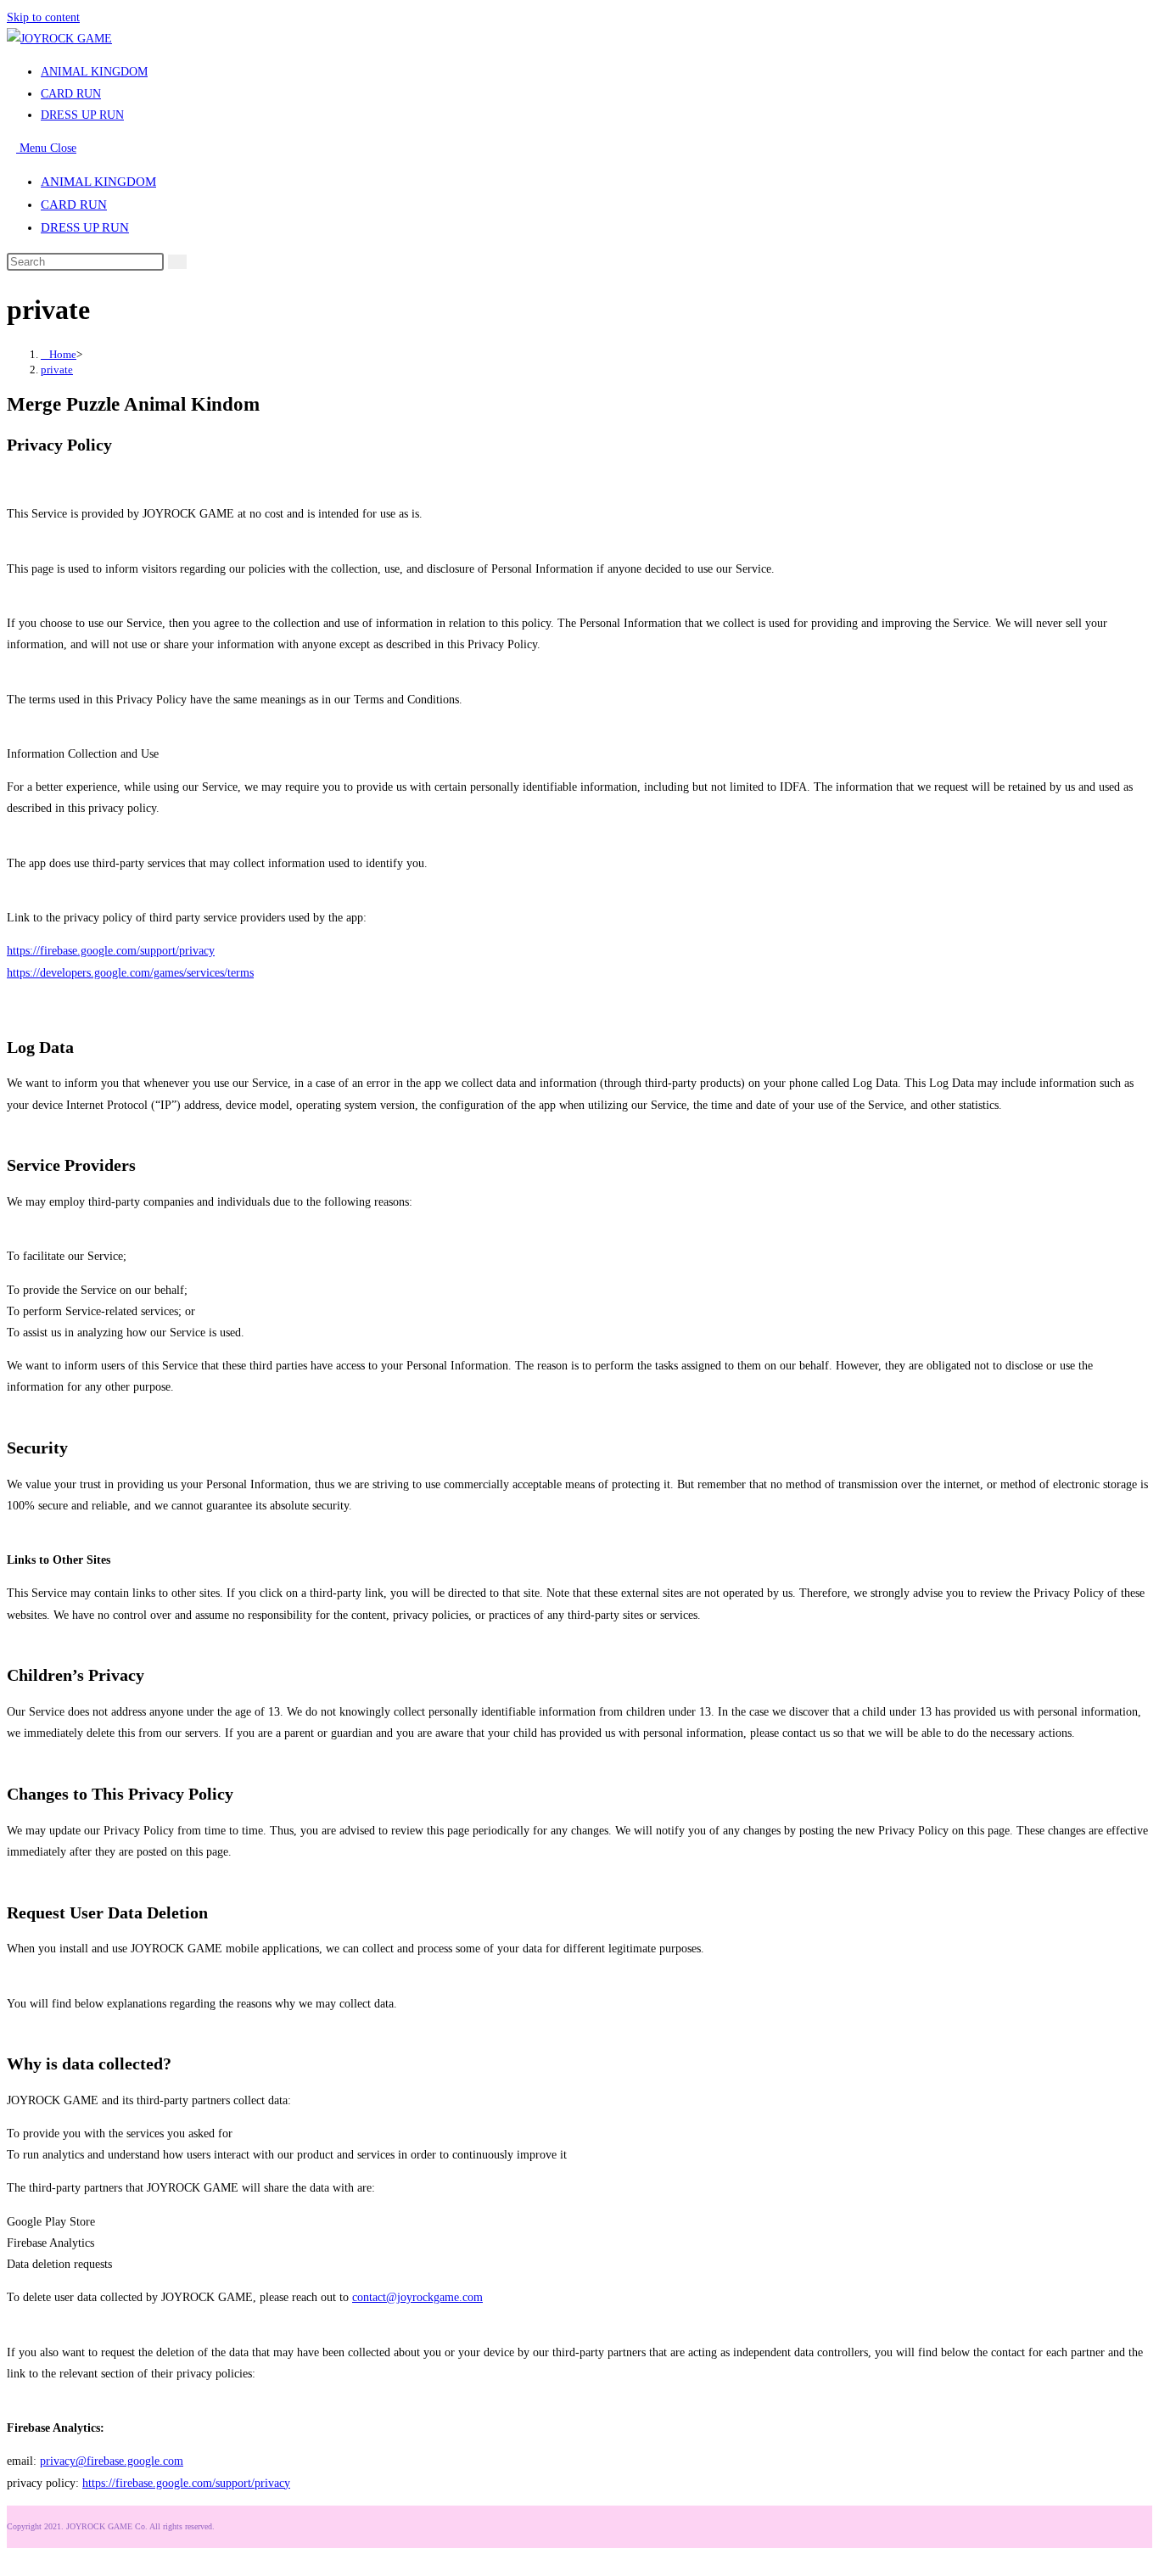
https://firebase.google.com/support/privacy (111, 951)
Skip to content (43, 17)
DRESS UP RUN (85, 227)
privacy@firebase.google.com (112, 2461)
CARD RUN (74, 204)
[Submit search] (177, 262)
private (57, 370)
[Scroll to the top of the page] (11, 2559)
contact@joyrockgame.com (417, 2297)
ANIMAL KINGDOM (98, 182)
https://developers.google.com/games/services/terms (130, 973)
